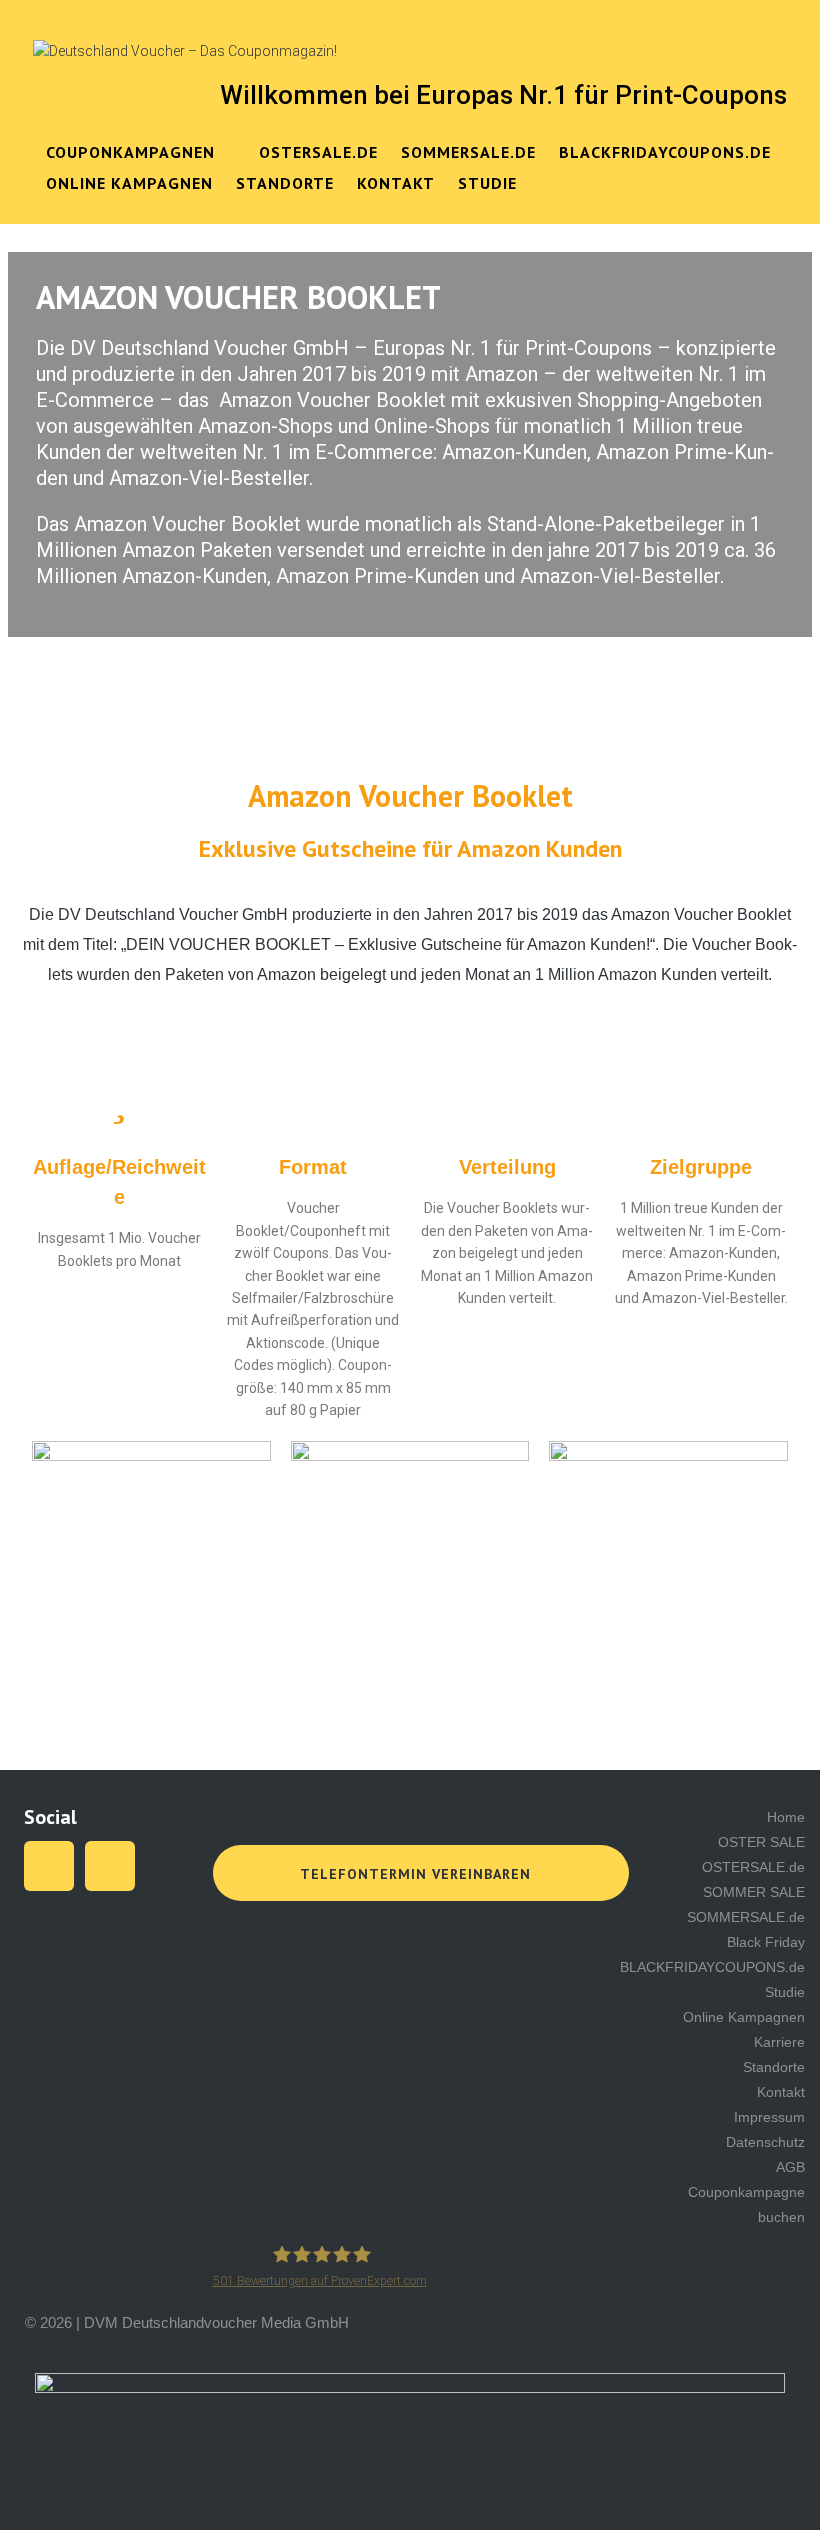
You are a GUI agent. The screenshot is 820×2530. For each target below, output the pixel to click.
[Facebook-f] (49, 1866)
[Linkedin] (110, 1866)
